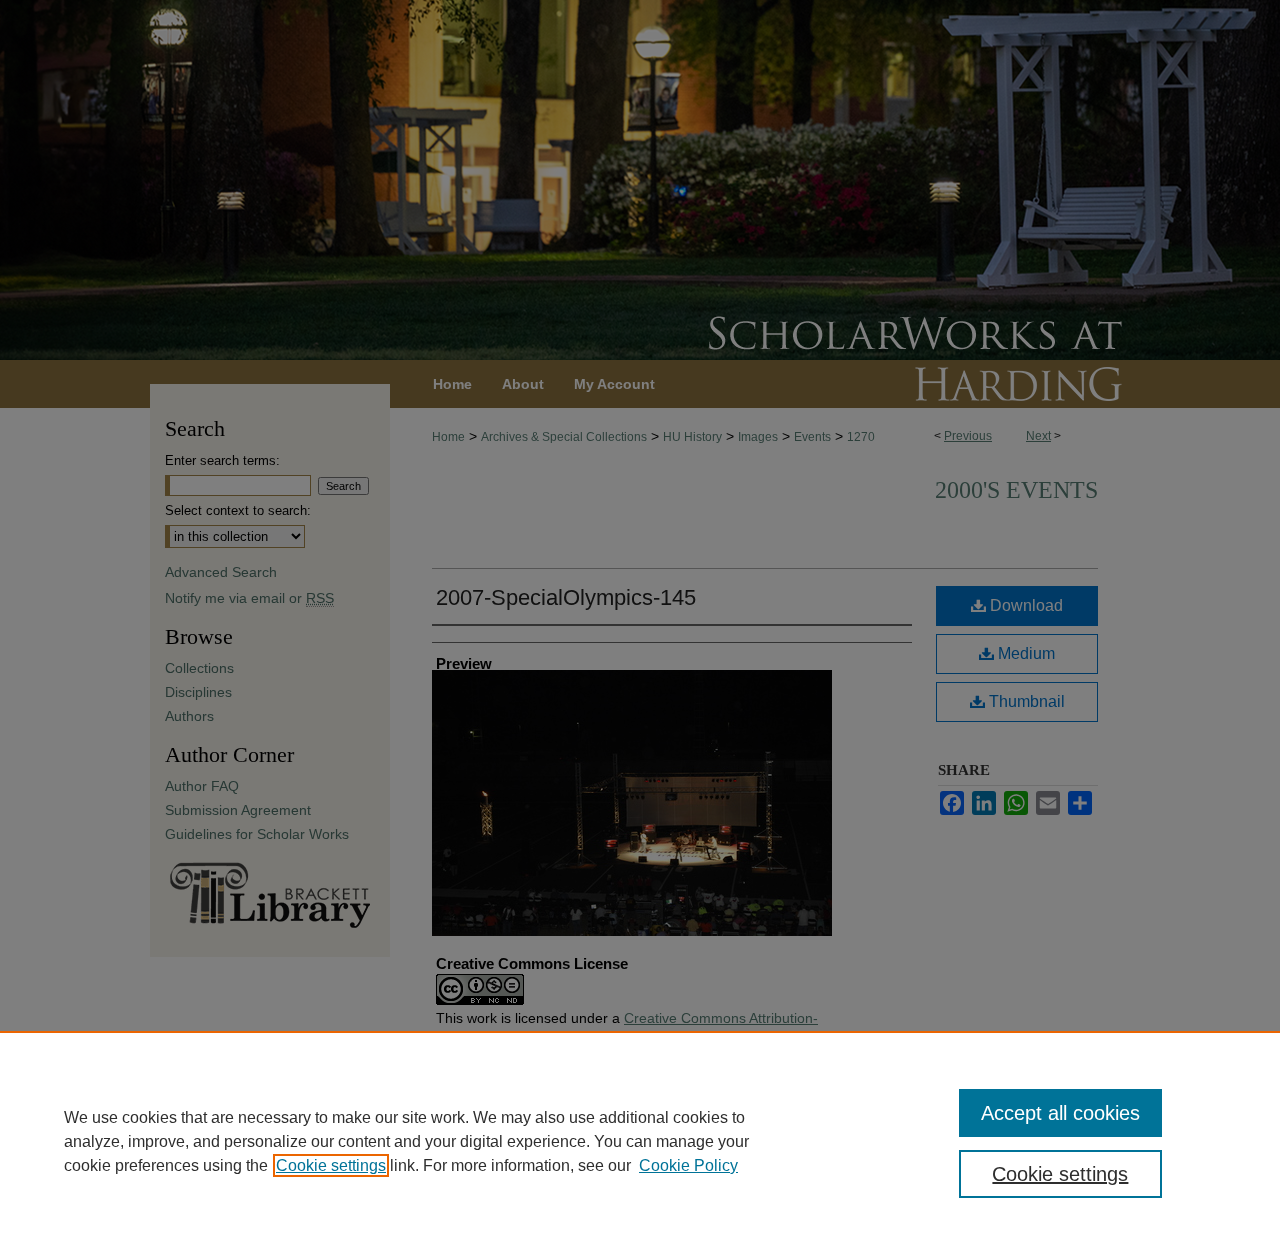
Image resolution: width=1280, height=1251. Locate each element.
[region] (640, 1141)
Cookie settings (331, 1165)
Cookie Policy (688, 1165)
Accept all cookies (1060, 1113)
